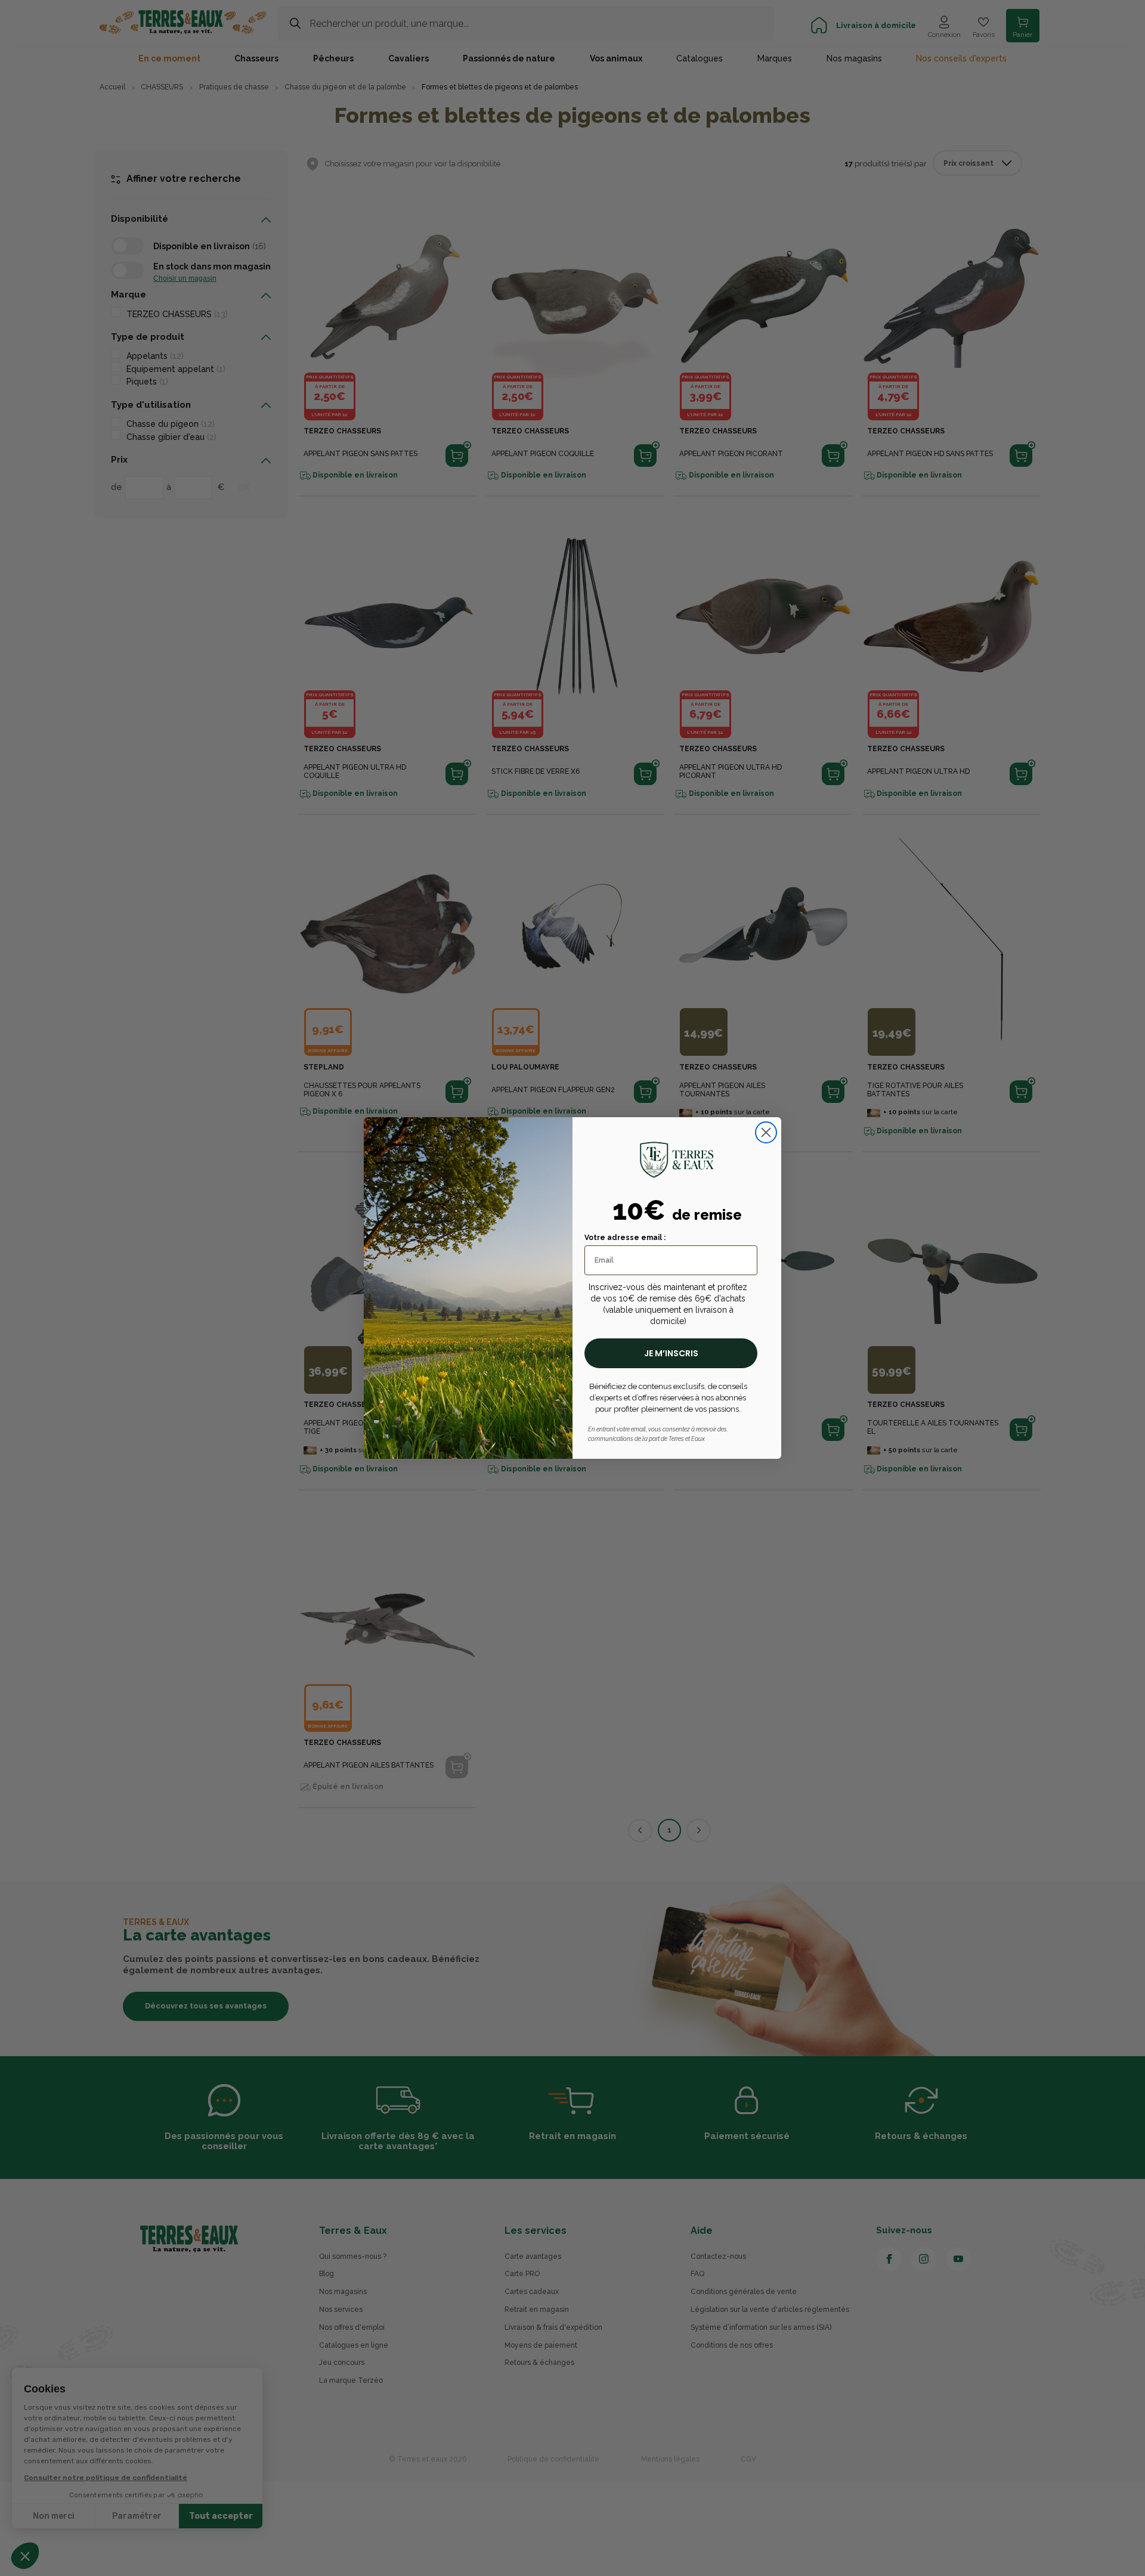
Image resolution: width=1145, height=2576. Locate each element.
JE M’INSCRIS (671, 1353)
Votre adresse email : (625, 1238)
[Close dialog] (766, 1132)
